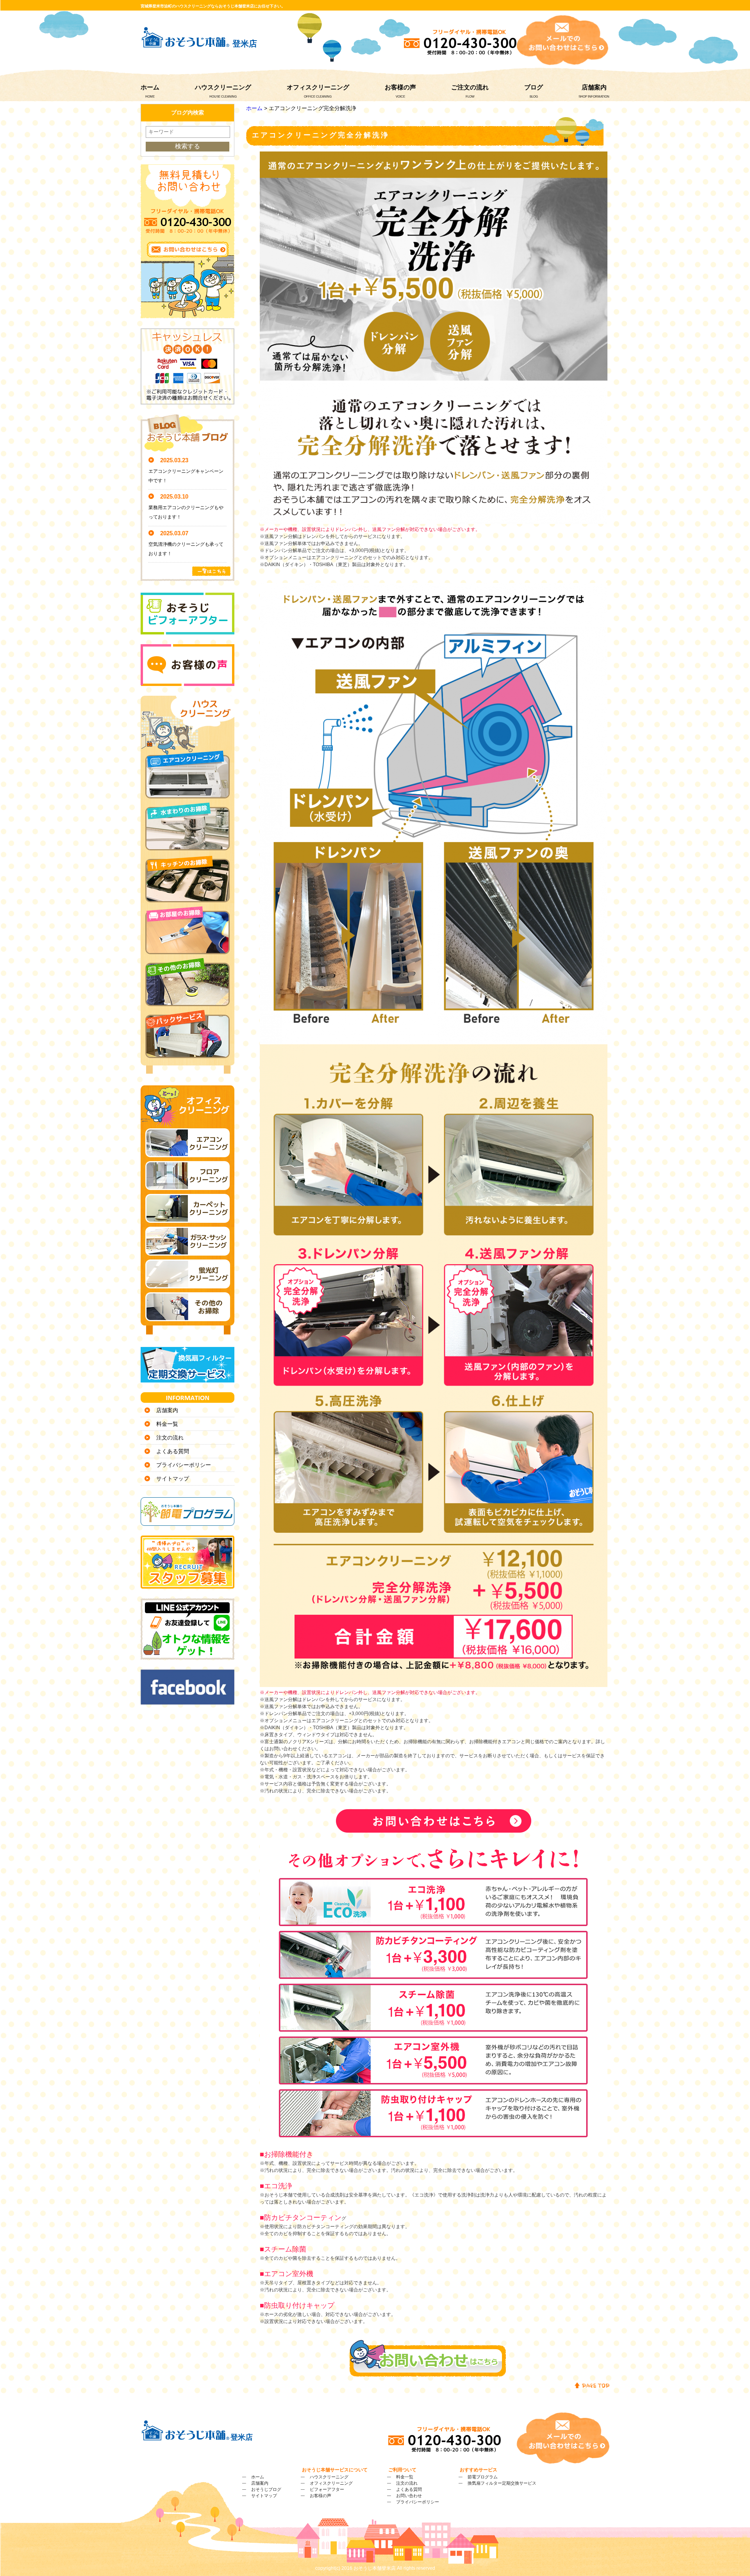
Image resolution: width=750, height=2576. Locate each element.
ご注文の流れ (470, 87)
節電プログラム (483, 2477)
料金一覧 (167, 1424)
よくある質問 (173, 1451)
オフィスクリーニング (318, 87)
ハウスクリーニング (223, 87)
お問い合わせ (409, 2496)
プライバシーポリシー (184, 1465)
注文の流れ (170, 1438)
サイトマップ (173, 1479)
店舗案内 (594, 87)
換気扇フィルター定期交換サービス (502, 2483)
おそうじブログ (266, 2489)
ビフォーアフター (327, 2489)
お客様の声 (400, 87)
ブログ (534, 87)
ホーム (150, 87)
